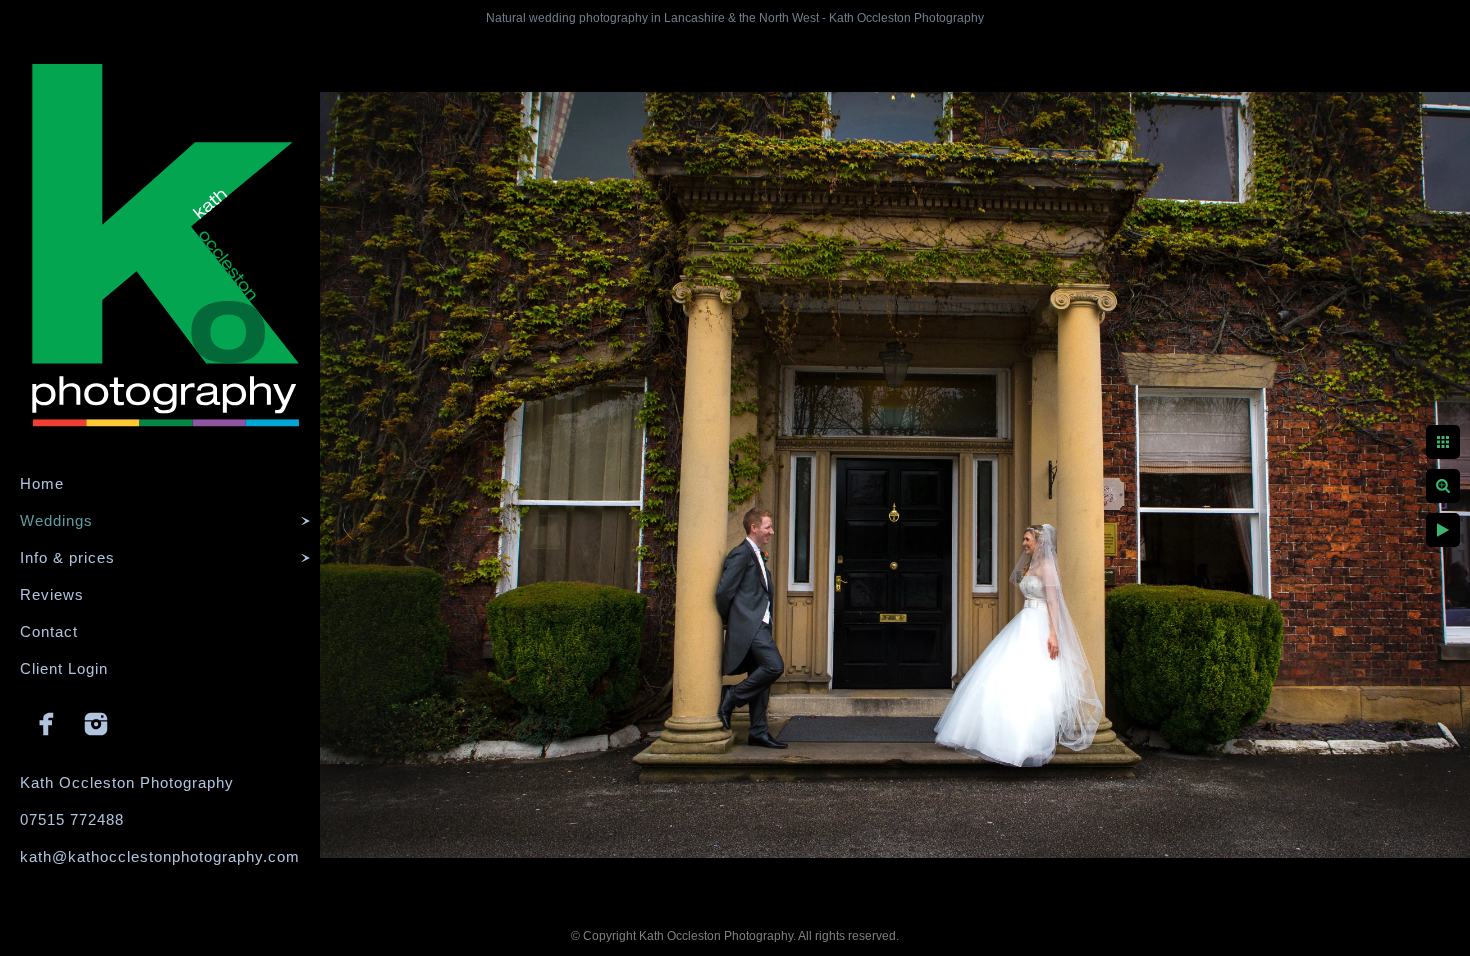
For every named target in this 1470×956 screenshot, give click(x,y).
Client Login (64, 668)
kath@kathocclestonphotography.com (160, 856)
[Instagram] (96, 724)
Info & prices (67, 557)
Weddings (56, 520)
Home (42, 483)
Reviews (52, 594)
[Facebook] (47, 724)
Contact (49, 631)
